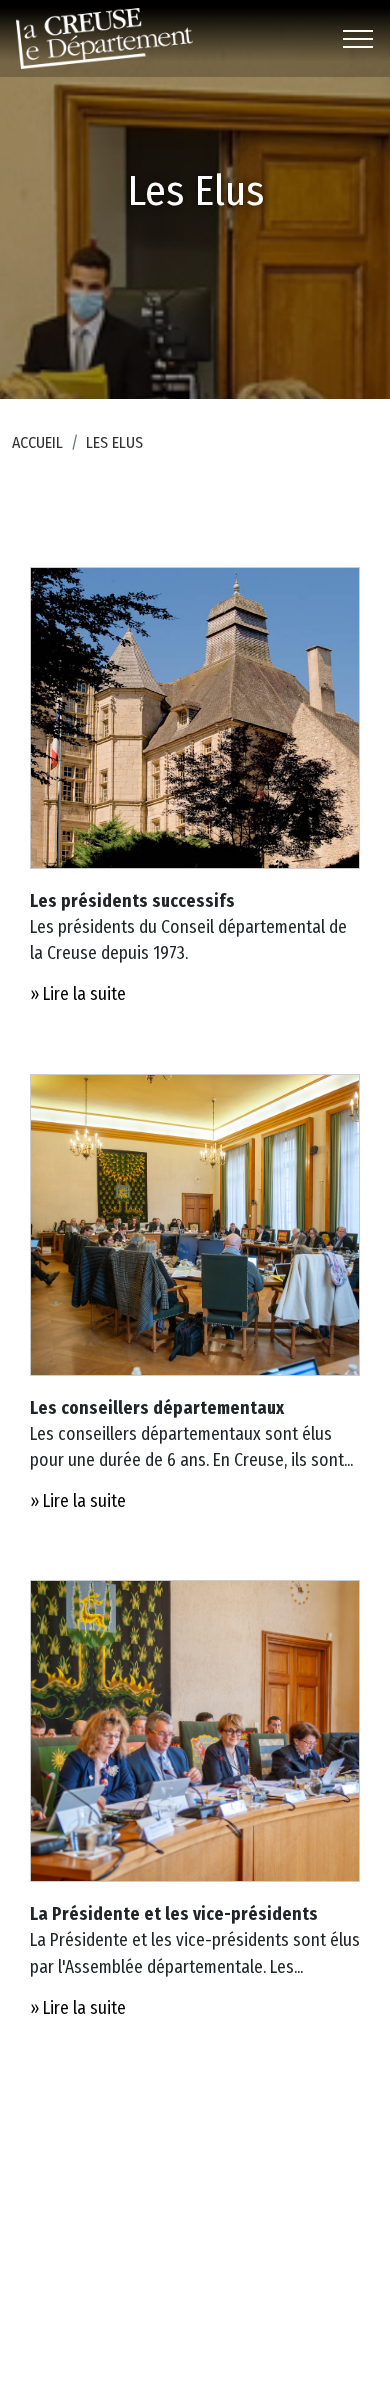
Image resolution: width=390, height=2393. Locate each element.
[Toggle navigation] (358, 39)
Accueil (37, 442)
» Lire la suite (78, 994)
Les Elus (114, 442)
